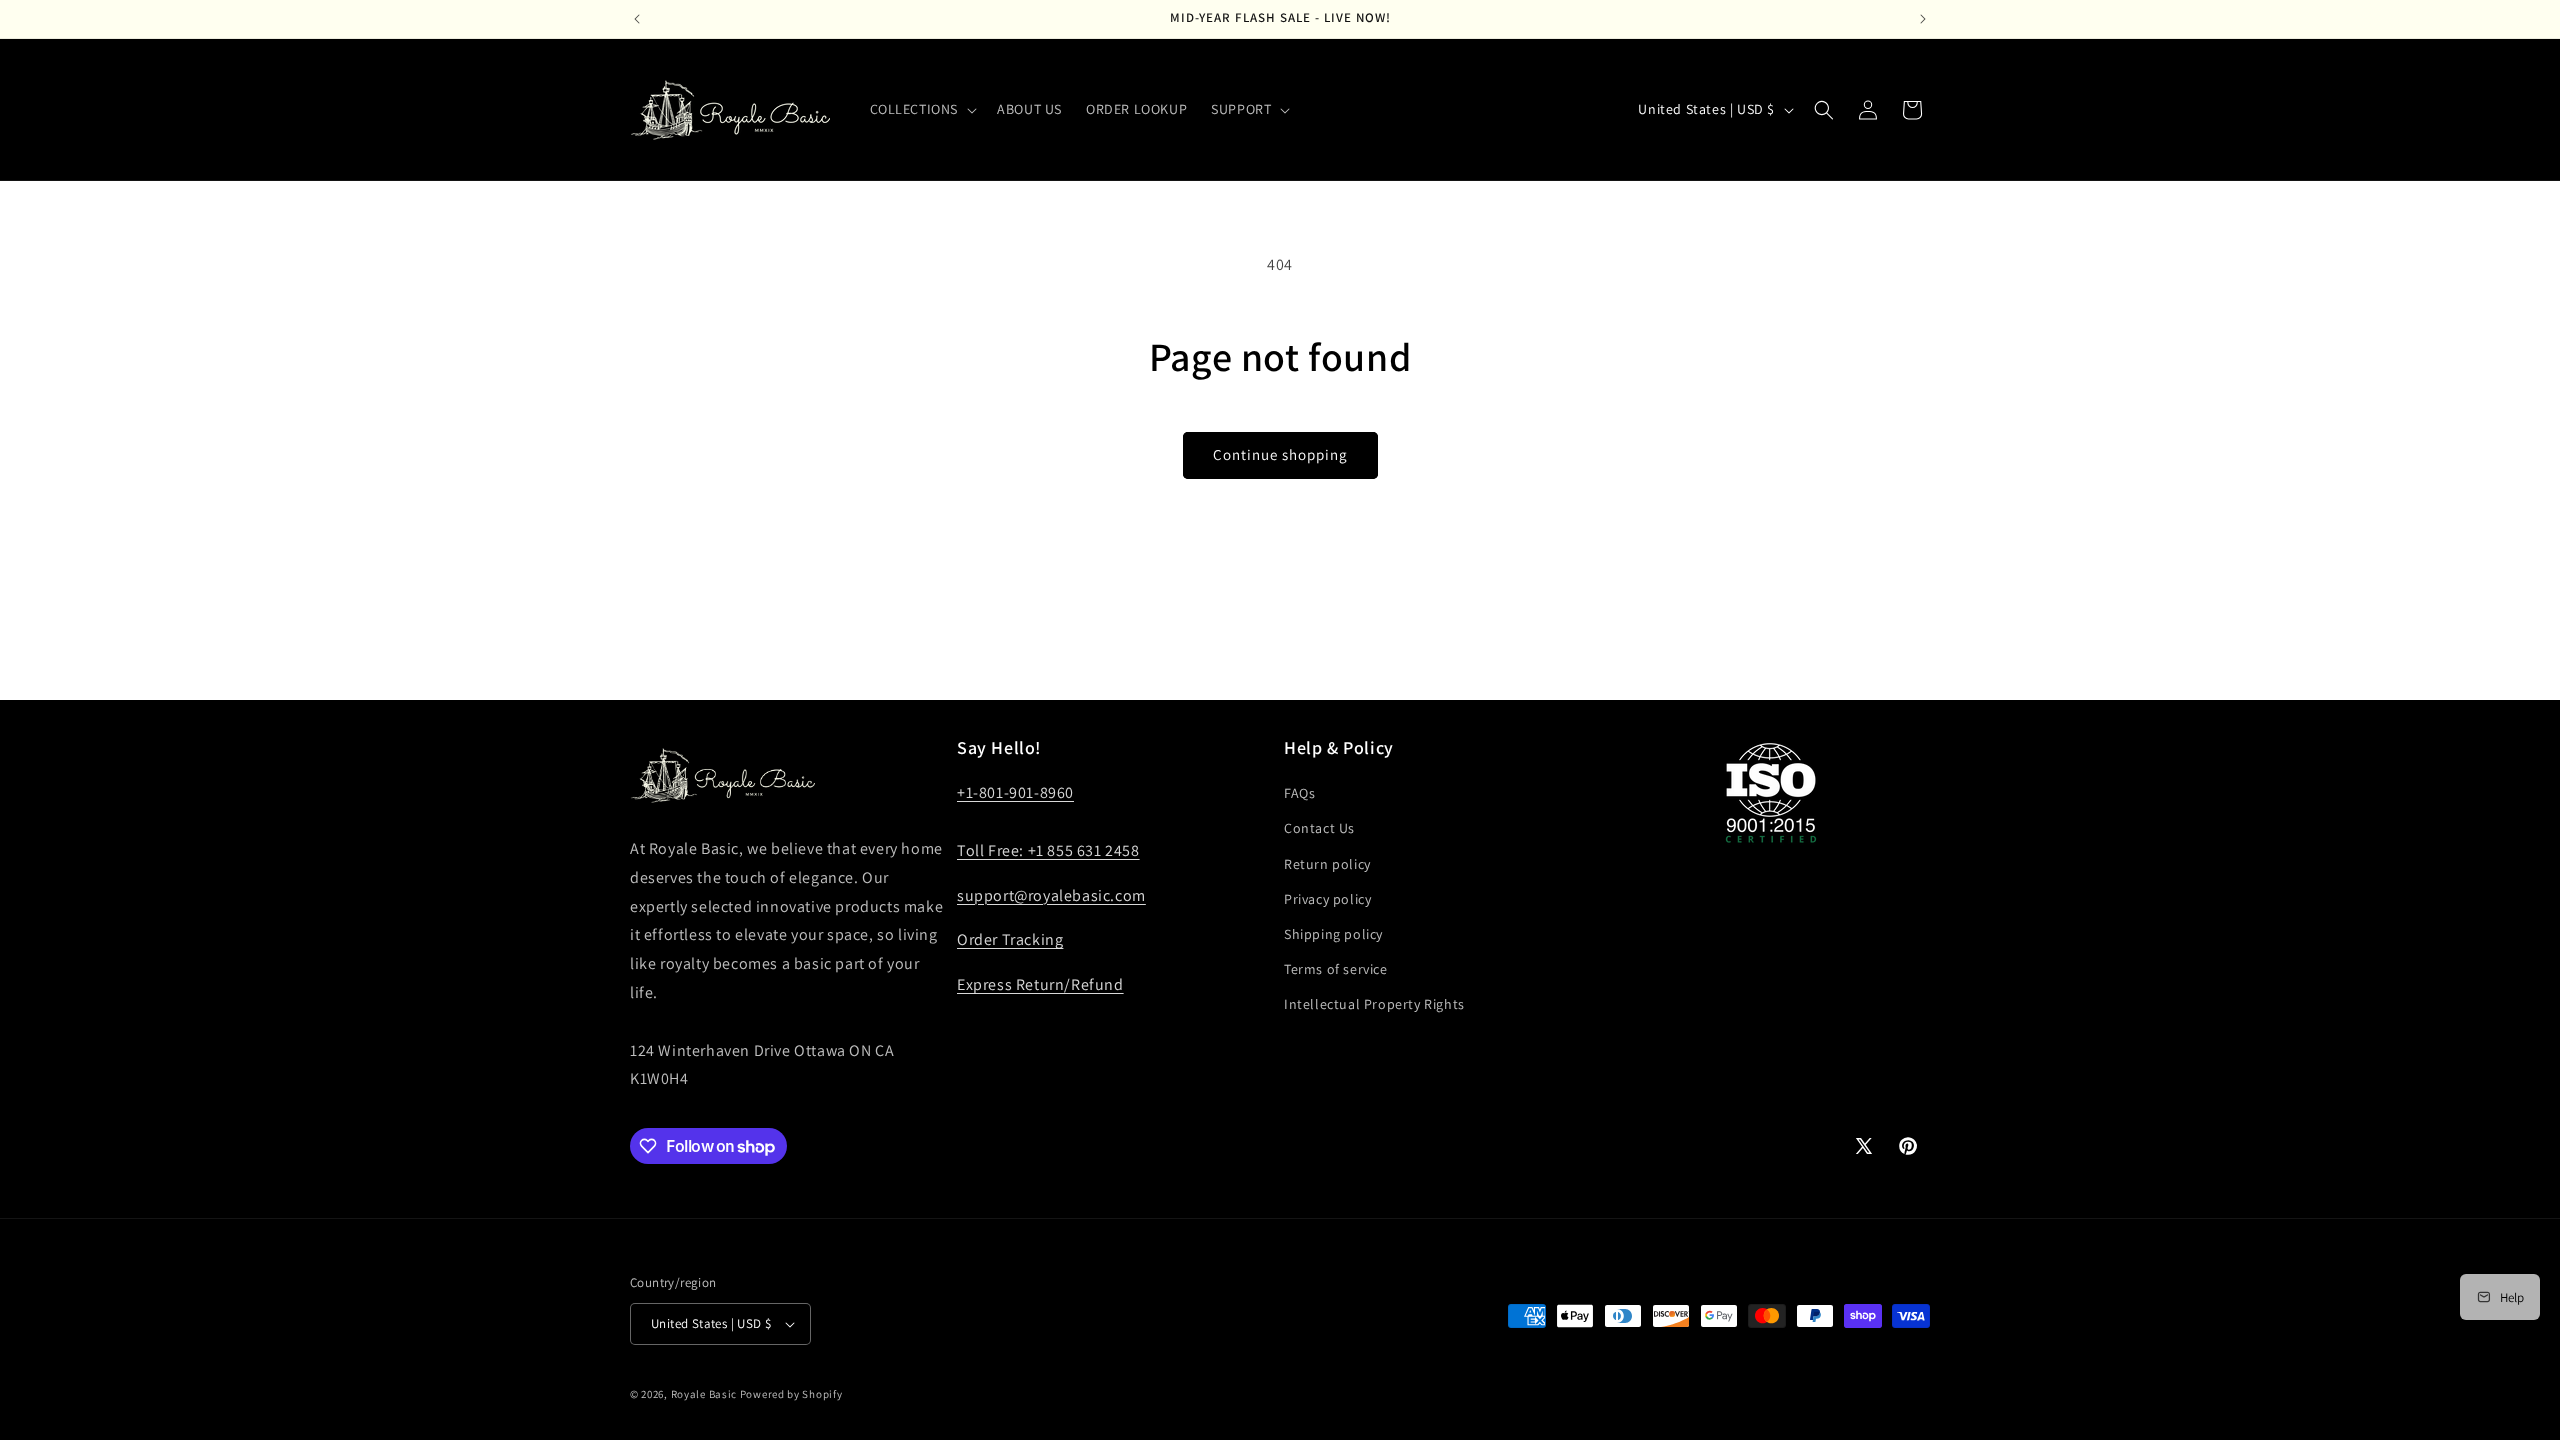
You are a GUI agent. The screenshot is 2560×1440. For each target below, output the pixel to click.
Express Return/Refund (1040, 984)
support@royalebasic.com (1051, 895)
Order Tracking (1010, 939)
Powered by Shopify (791, 1394)
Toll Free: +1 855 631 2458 (1048, 850)
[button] (922, 109)
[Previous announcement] (637, 19)
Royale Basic (704, 1394)
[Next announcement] (1923, 19)
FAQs (1299, 793)
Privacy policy (1327, 899)
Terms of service (1336, 969)
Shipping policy (1333, 934)
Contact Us (1319, 828)
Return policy (1327, 864)
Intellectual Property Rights (1374, 1004)
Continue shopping (1280, 454)
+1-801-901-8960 (1015, 792)
